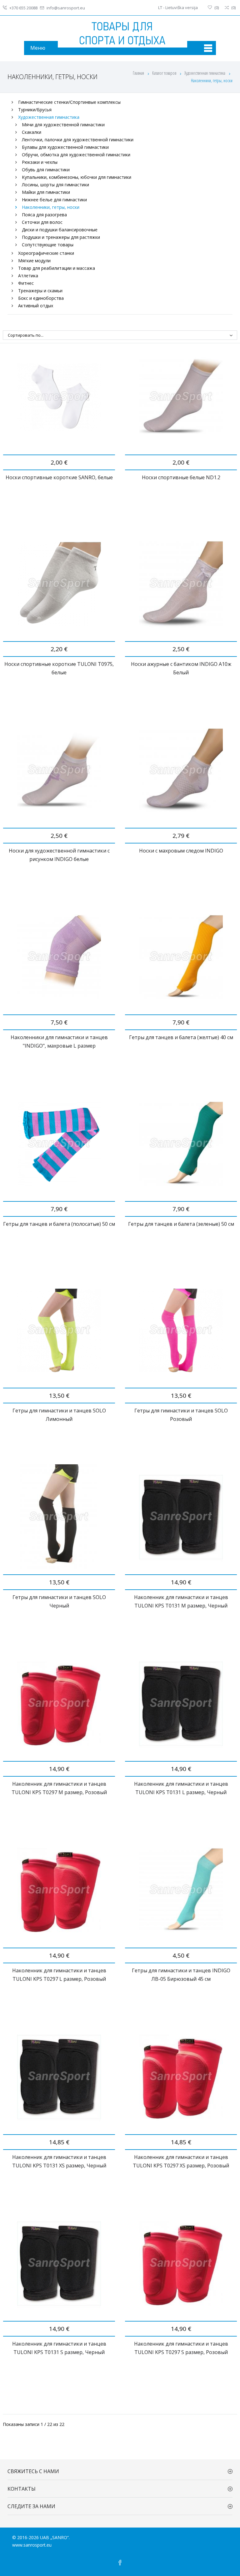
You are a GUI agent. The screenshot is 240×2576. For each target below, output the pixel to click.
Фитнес (26, 283)
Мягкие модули (34, 261)
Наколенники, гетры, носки (51, 207)
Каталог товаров (165, 73)
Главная (138, 73)
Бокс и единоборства (41, 298)
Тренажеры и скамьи (40, 291)
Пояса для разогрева (44, 215)
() (217, 8)
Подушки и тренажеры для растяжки (61, 237)
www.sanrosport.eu (32, 2545)
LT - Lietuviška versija (178, 8)
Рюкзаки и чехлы (40, 162)
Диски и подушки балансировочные (60, 230)
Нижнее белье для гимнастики (54, 200)
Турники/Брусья (35, 110)
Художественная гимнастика (205, 73)
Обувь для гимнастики (46, 170)
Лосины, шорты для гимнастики (55, 185)
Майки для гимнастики (46, 192)
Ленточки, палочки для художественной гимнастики (78, 140)
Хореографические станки (46, 253)
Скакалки (32, 132)
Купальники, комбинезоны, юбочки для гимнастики (77, 177)
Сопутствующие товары (48, 245)
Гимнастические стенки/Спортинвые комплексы (69, 102)
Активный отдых (36, 306)
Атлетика (28, 276)
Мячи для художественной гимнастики (63, 125)
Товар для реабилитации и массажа (57, 268)
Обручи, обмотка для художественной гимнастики (76, 155)
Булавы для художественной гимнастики (65, 147)
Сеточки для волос (42, 222)
